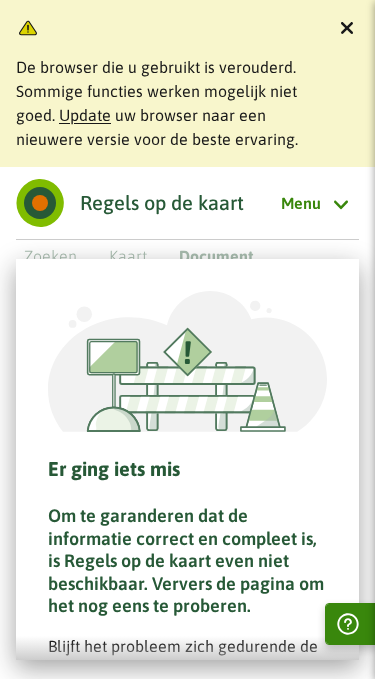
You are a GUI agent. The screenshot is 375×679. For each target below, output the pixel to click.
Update (85, 115)
